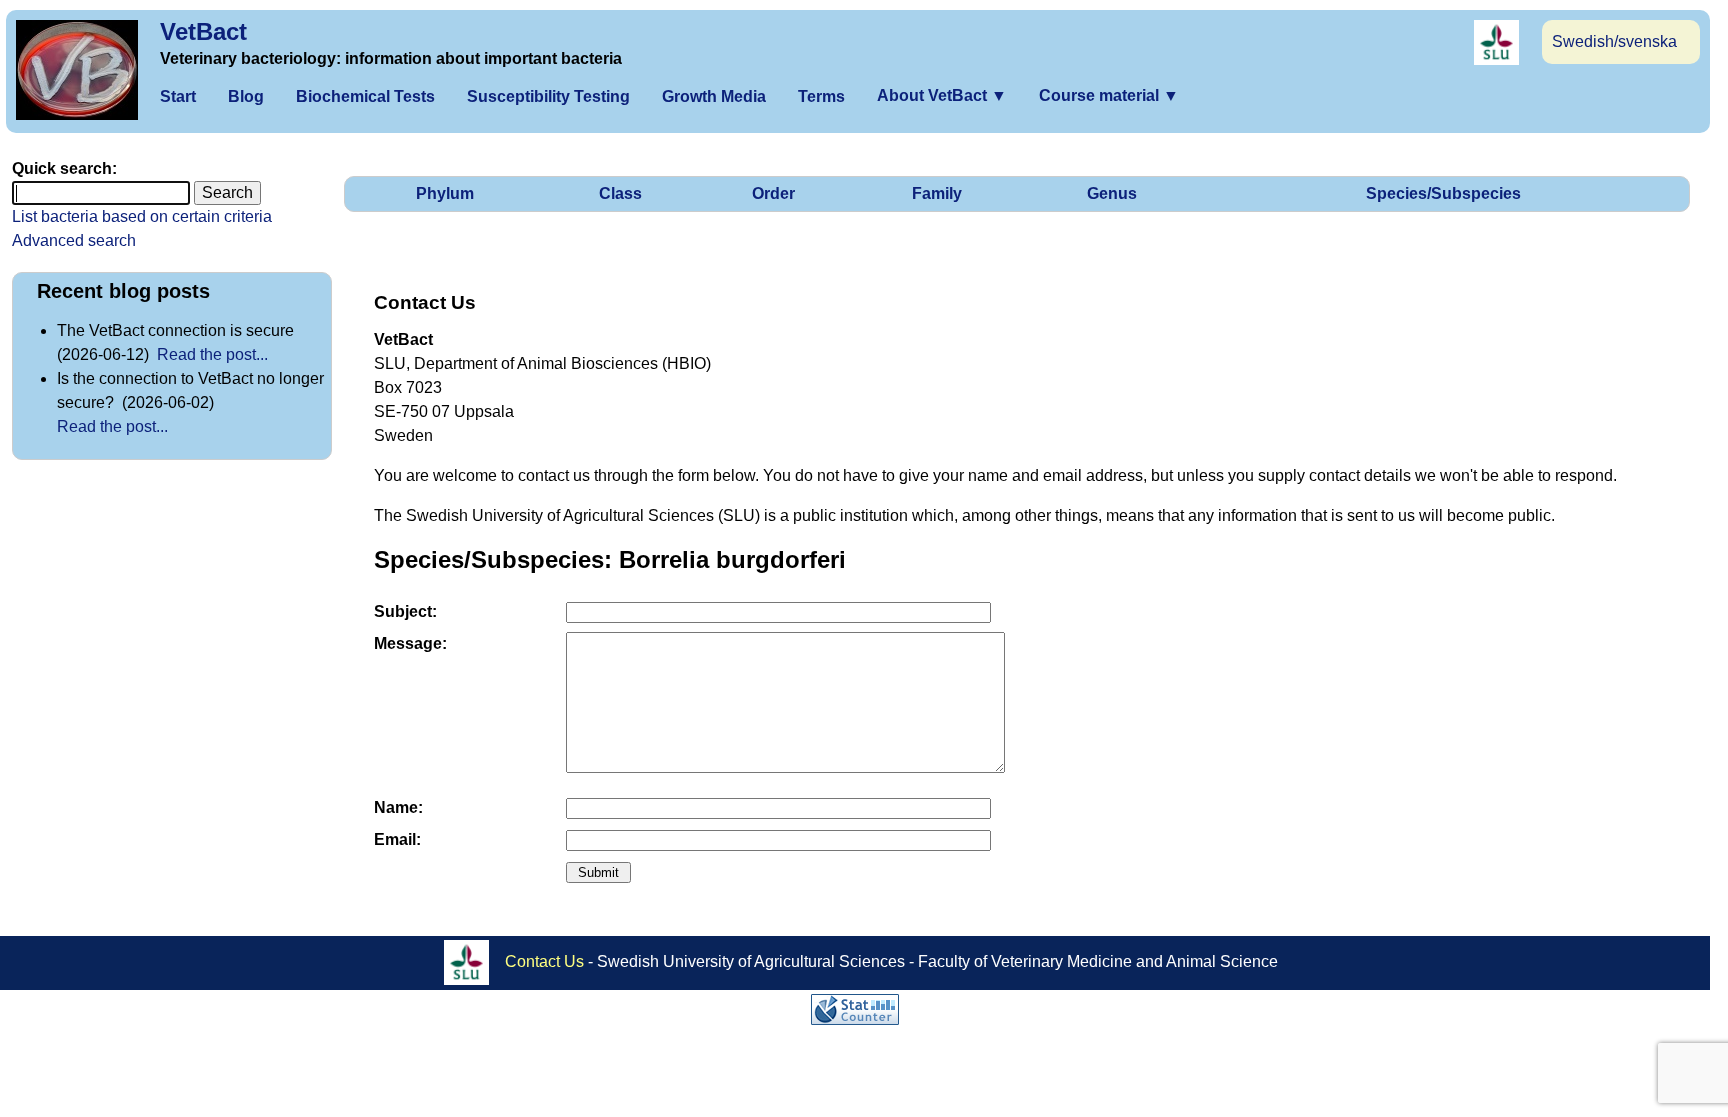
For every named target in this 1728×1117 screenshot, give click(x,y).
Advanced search (74, 240)
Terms (821, 96)
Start (178, 96)
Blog (246, 96)
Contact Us (544, 960)
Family (937, 193)
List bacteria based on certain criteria (142, 216)
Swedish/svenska (1614, 41)
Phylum (445, 193)
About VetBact (942, 95)
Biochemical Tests (365, 96)
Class (620, 193)
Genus (1112, 193)
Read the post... (212, 354)
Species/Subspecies (1443, 193)
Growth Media (714, 96)
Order (773, 193)
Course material (1109, 95)
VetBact (203, 31)
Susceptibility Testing (548, 96)
